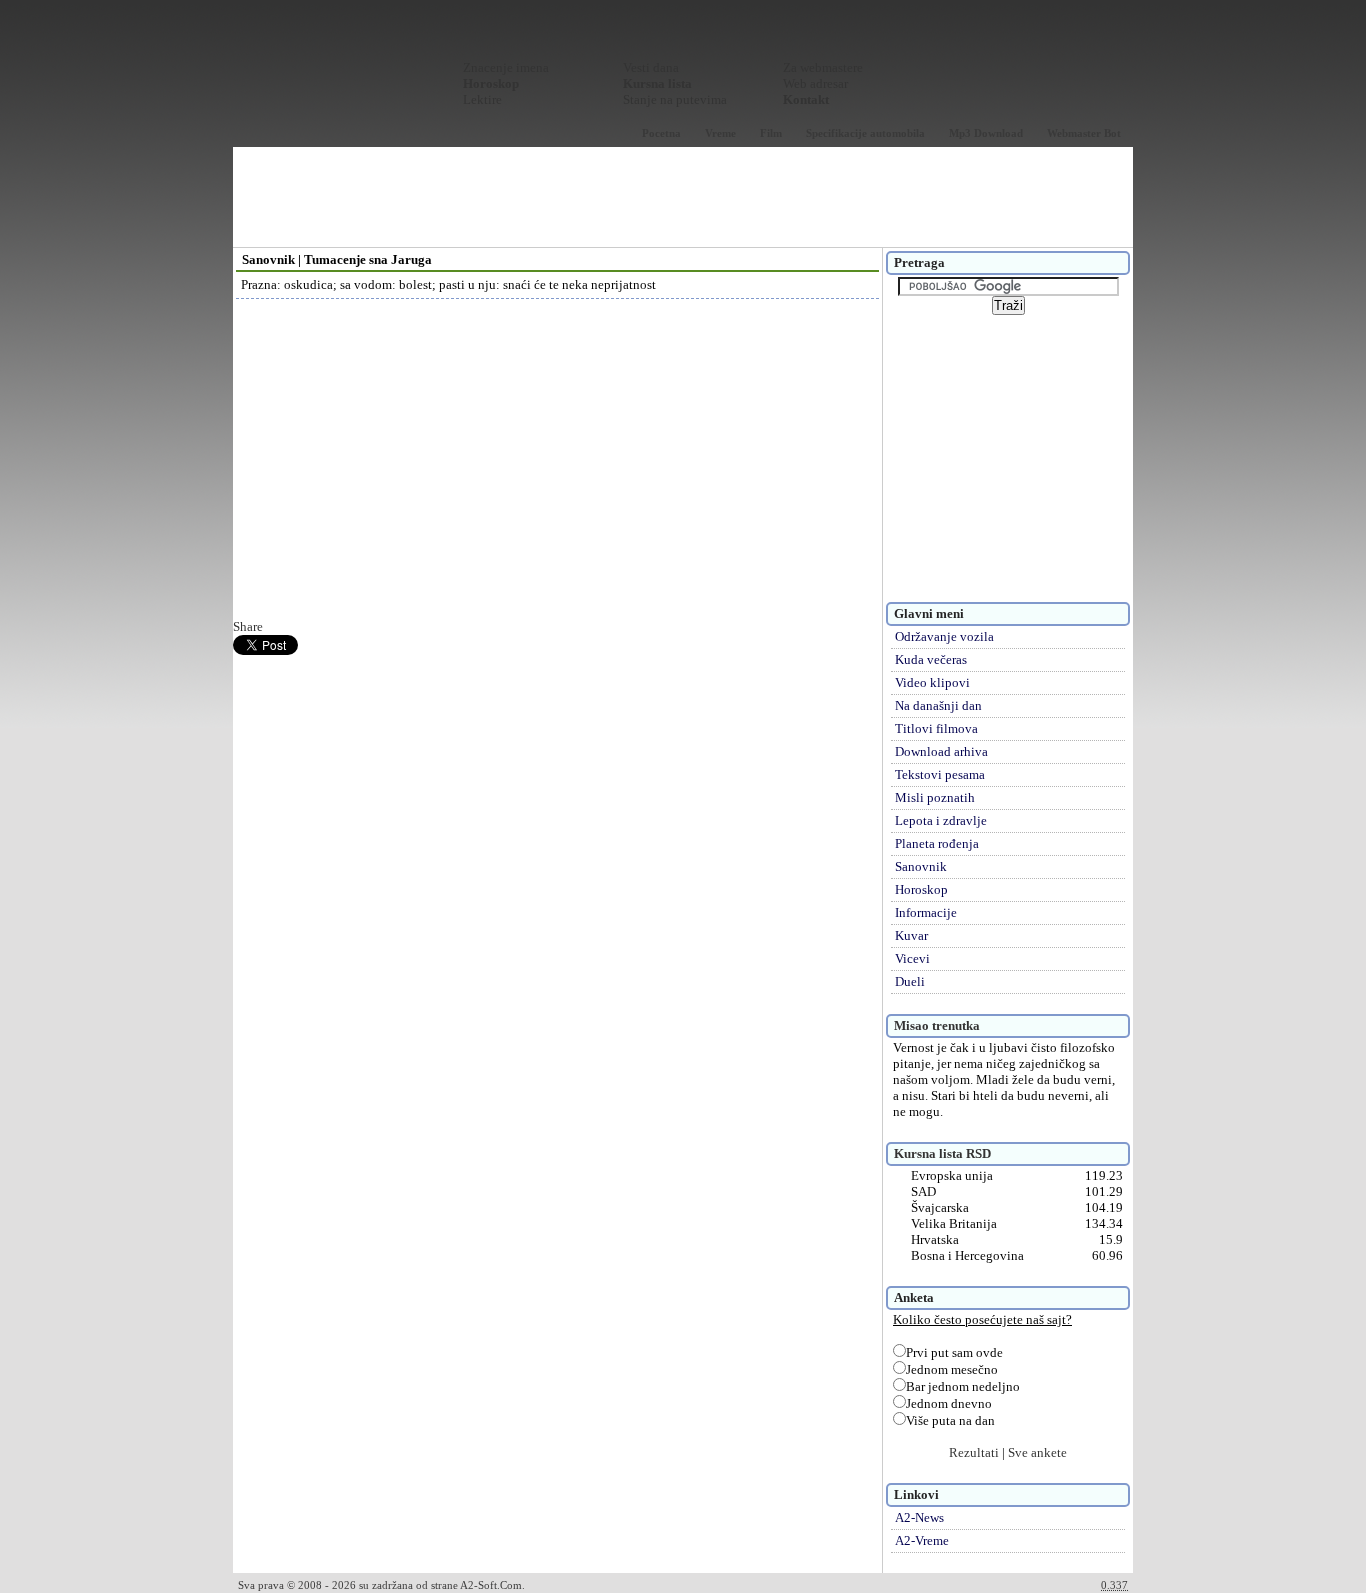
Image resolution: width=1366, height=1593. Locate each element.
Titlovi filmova (936, 728)
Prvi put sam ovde (954, 1352)
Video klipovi (932, 682)
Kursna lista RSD (942, 1153)
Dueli (910, 981)
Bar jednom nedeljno (963, 1386)
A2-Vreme (922, 1540)
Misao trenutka (937, 1025)
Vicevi (912, 958)
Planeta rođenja (937, 843)
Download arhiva (941, 751)
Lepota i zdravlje (941, 820)
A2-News (919, 1517)
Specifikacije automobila (865, 133)
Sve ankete (1037, 1452)
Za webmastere (823, 67)
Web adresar (815, 83)
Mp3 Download (986, 133)
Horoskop (921, 889)
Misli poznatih (935, 797)
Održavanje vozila (944, 636)
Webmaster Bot (1084, 133)
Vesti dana (651, 67)
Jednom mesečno (952, 1369)
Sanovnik (921, 866)
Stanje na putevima (675, 99)
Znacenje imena (506, 67)
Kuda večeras (931, 659)
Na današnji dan (938, 705)
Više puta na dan (950, 1420)
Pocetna (661, 133)
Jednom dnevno (949, 1403)
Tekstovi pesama (940, 774)
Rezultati (974, 1452)
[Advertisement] (683, 197)
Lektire (482, 99)
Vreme (720, 133)
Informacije (926, 912)
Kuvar (911, 935)
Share (248, 626)
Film (771, 133)
